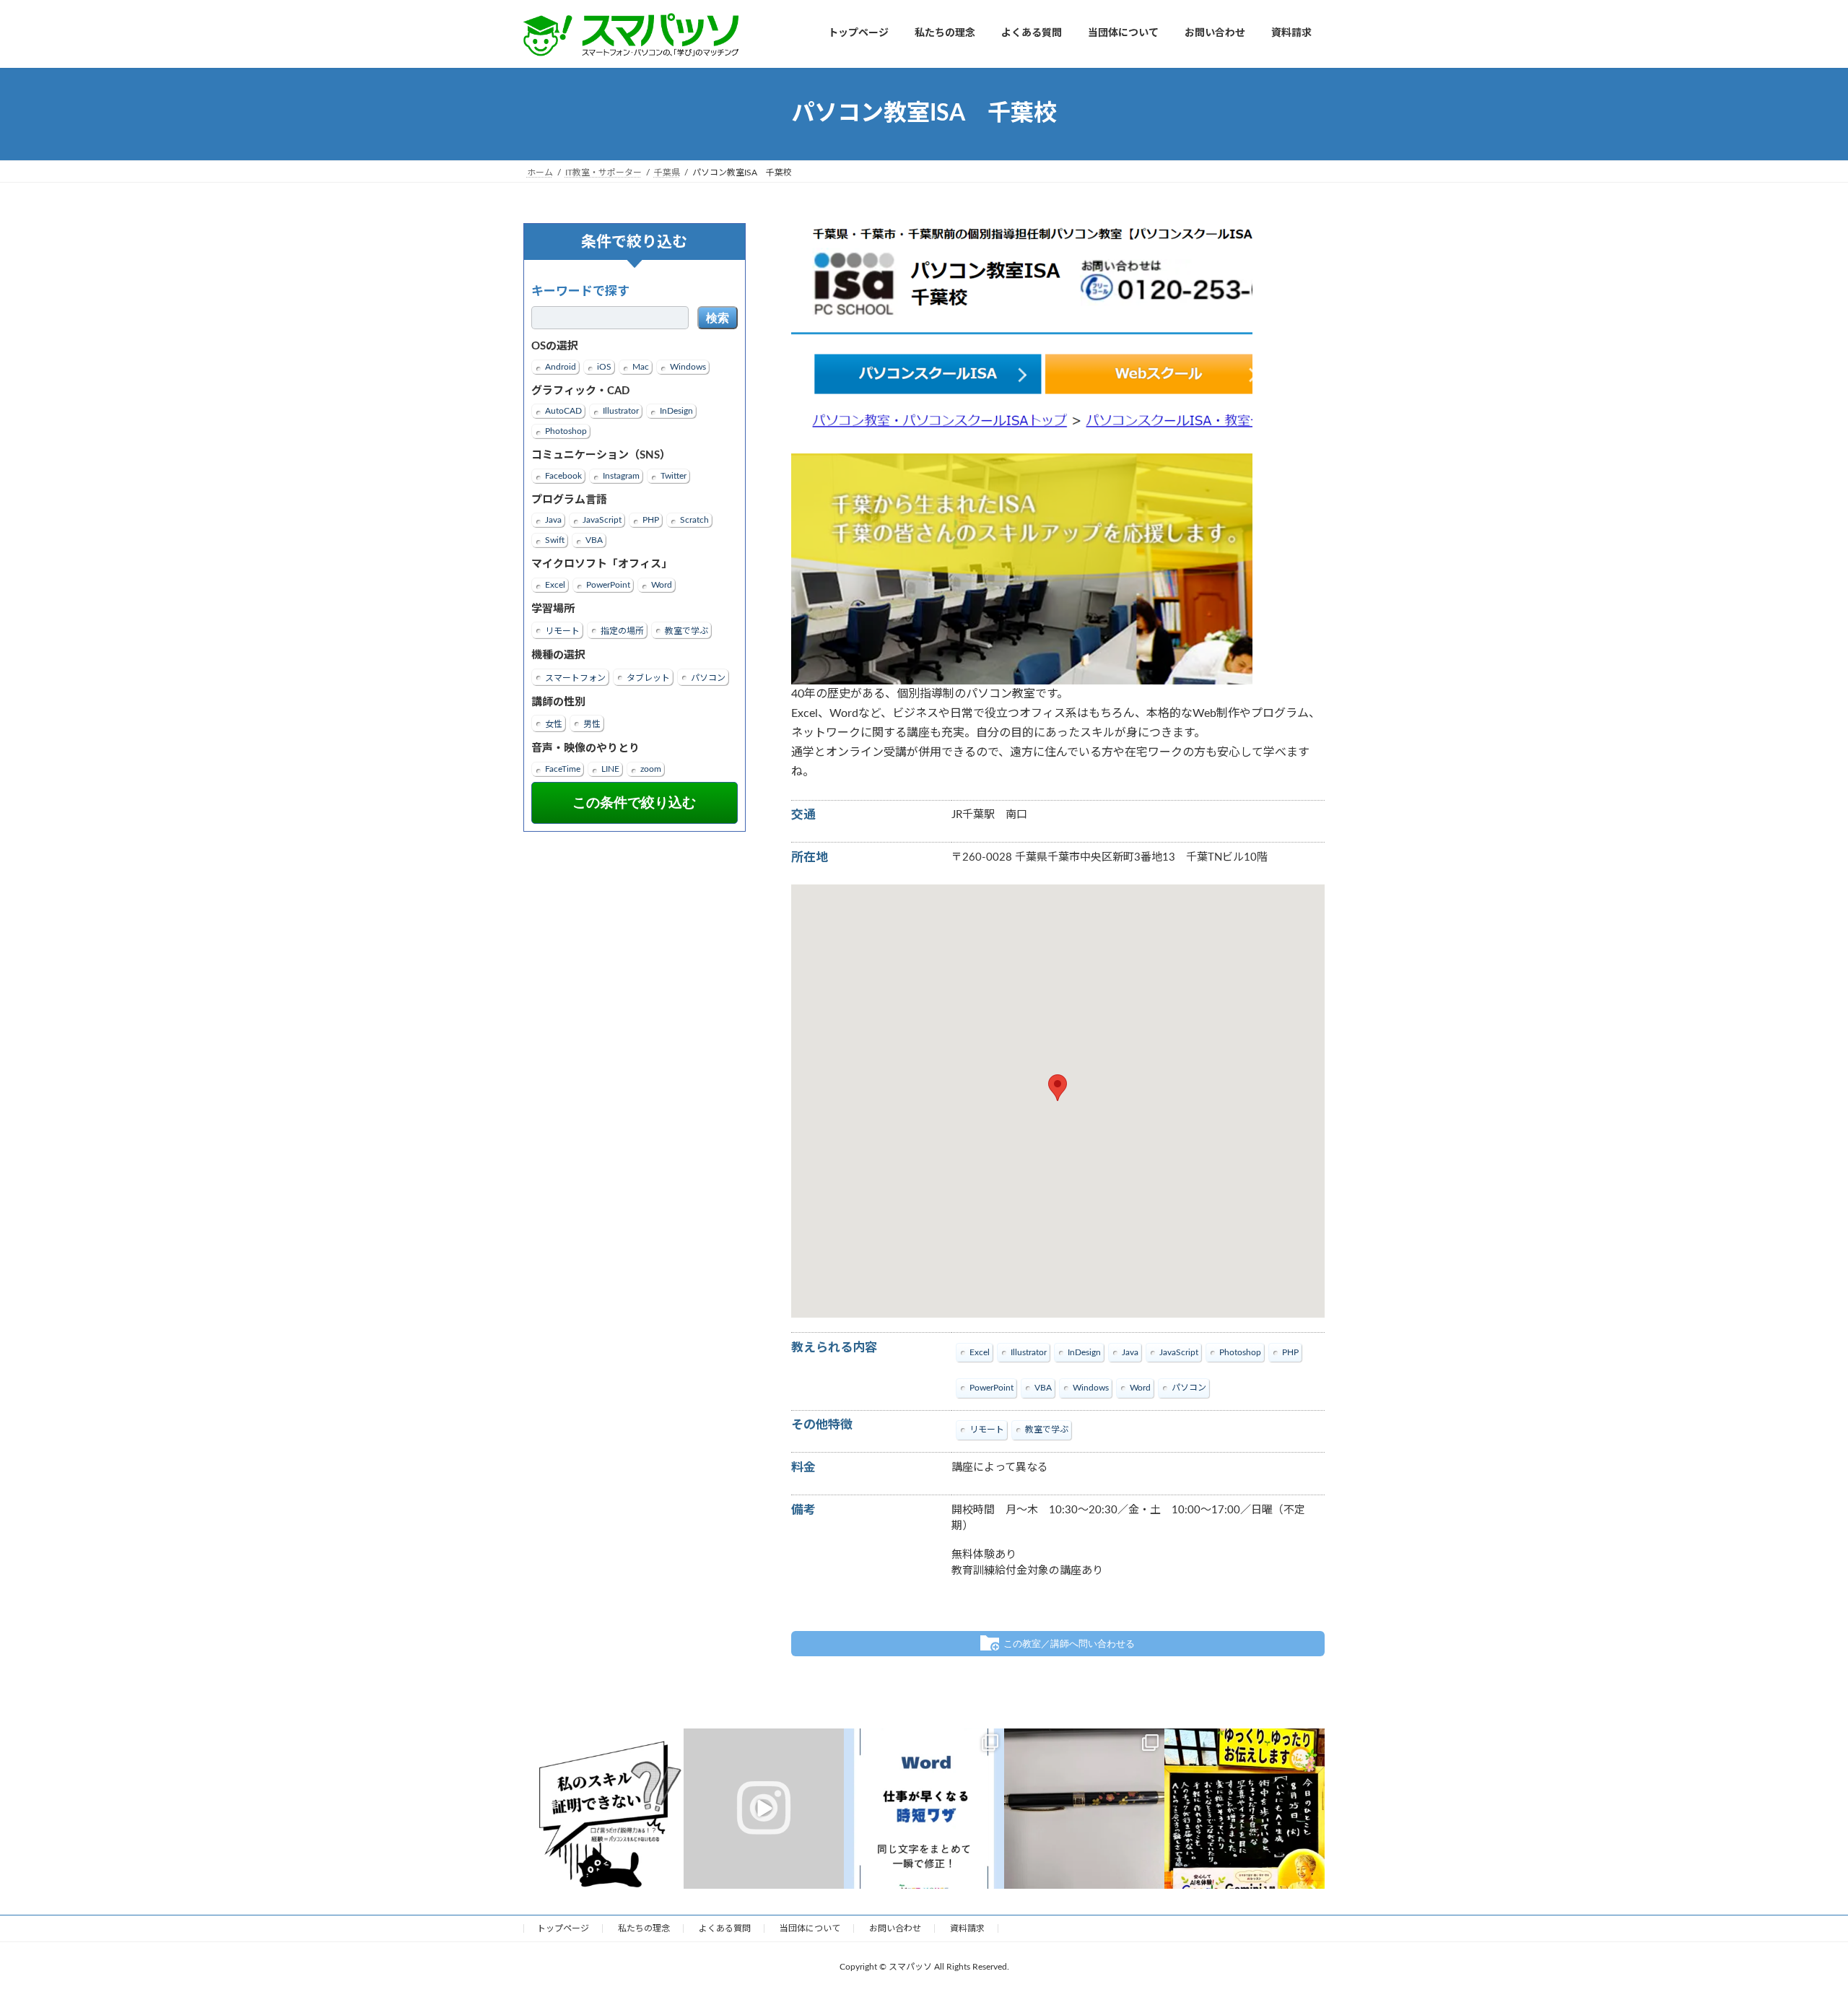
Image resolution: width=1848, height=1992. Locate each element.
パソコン (708, 677)
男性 (592, 724)
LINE (610, 768)
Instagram (621, 475)
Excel (555, 584)
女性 (554, 724)
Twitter (674, 475)
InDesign (676, 411)
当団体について (810, 1928)
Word (662, 584)
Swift (555, 540)
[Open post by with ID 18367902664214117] (603, 1809)
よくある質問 (725, 1928)
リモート (562, 631)
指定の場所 (622, 631)
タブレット (648, 677)
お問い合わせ (895, 1928)
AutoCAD (563, 411)
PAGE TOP (1794, 1919)
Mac (641, 366)
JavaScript (602, 520)
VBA (594, 540)
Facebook (563, 475)
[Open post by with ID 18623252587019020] (764, 1809)
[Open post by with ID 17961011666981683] (1084, 1809)
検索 (718, 318)
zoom (651, 768)
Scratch (694, 520)
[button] (1058, 1088)
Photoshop (566, 431)
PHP (651, 520)
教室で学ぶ (687, 631)
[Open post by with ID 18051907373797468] (1245, 1809)
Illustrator (621, 411)
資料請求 (967, 1928)
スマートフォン (575, 677)
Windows (688, 366)
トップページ (563, 1928)
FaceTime (563, 768)
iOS (604, 366)
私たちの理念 (644, 1928)
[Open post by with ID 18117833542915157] (924, 1809)
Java (553, 520)
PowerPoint (608, 584)
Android (561, 366)
